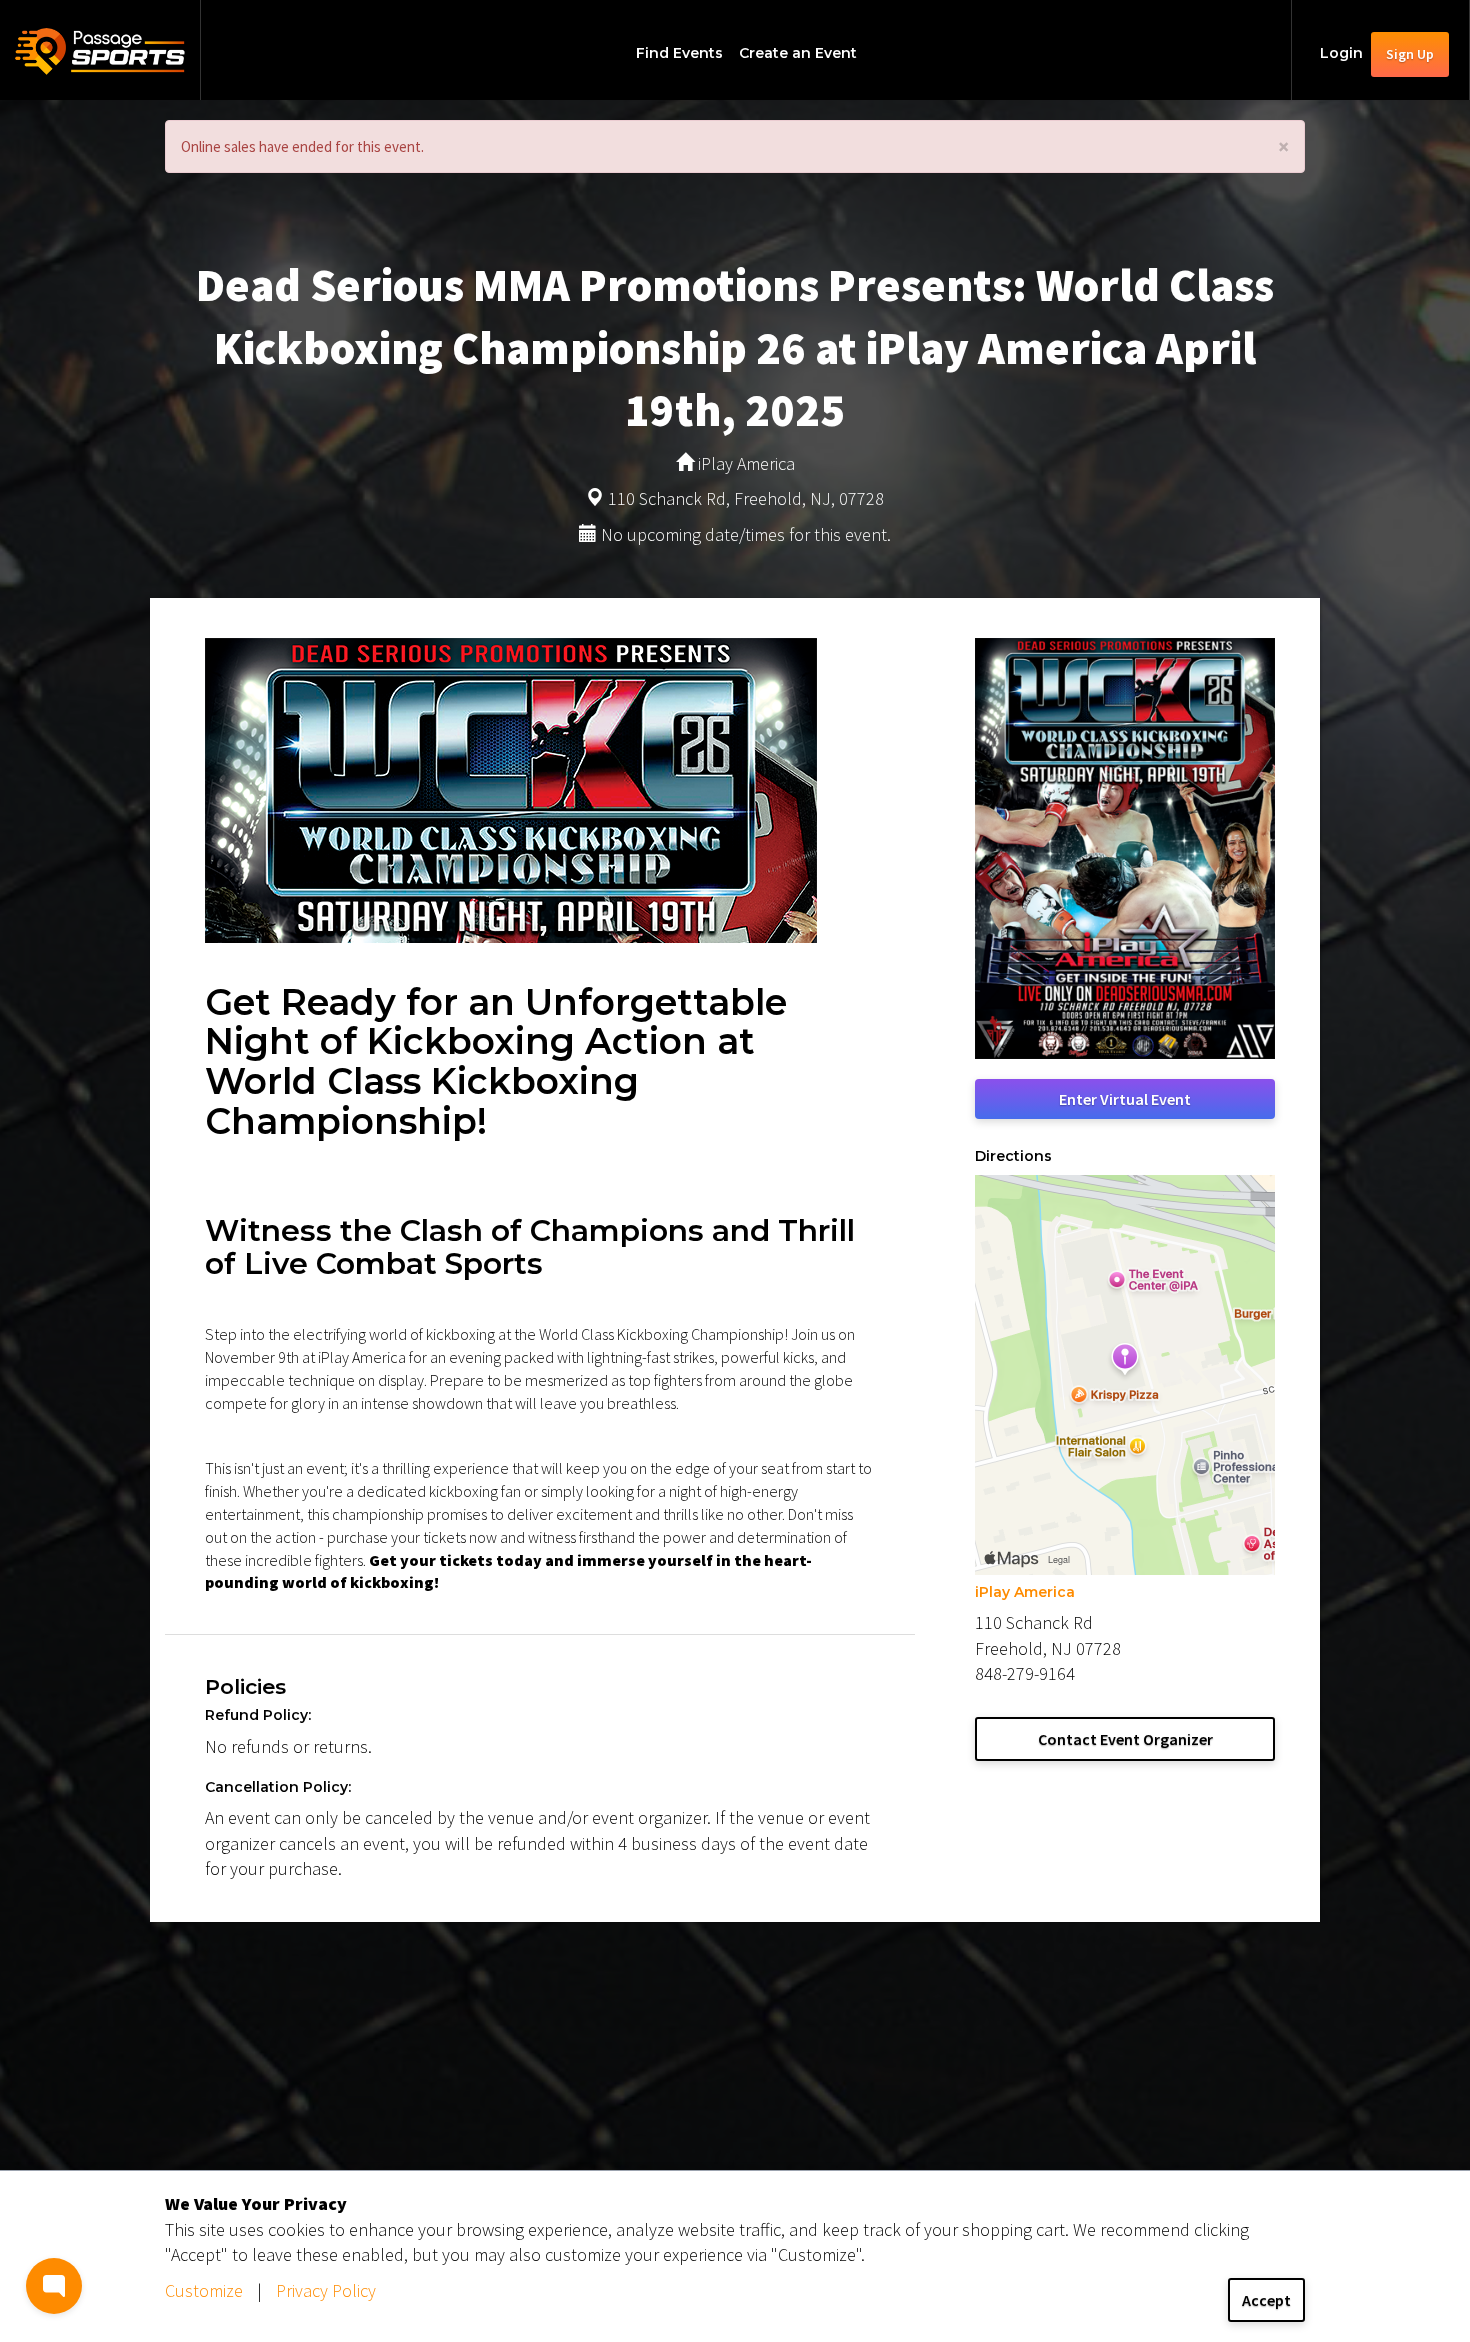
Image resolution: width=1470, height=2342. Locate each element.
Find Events (679, 53)
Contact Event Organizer (1125, 1739)
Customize (204, 2290)
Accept (1266, 2300)
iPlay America (1025, 1592)
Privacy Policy (326, 2290)
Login (1341, 53)
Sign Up (1410, 54)
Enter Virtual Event (1125, 1099)
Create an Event (798, 53)
